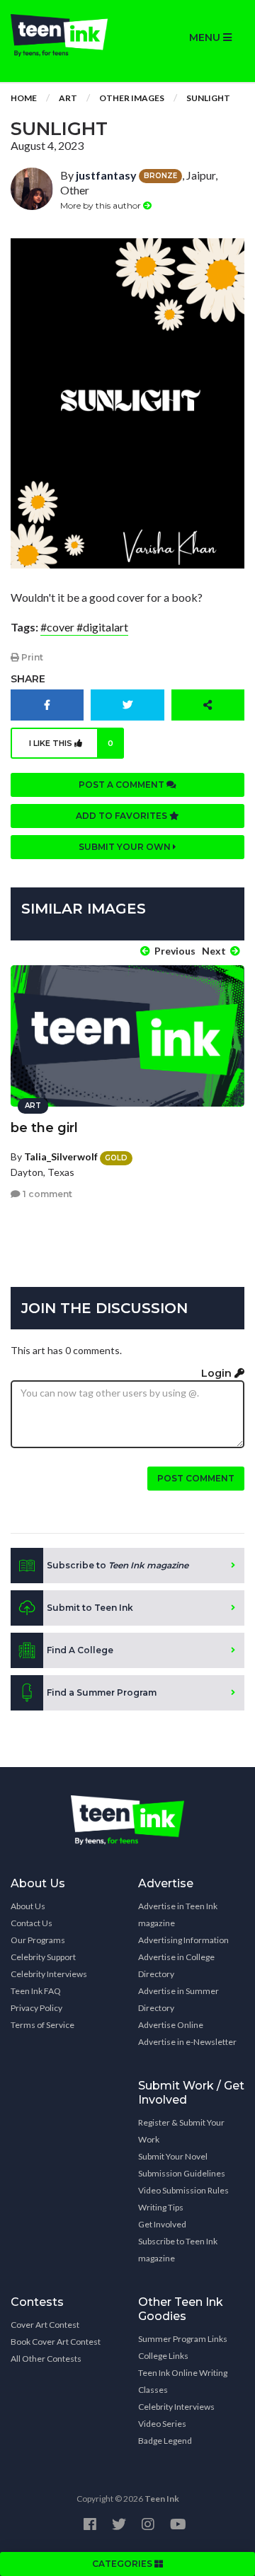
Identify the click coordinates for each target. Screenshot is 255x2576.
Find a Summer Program (102, 1692)
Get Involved (162, 2224)
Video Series (162, 2424)
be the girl (44, 1128)
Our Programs (38, 1940)
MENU (206, 37)
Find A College (80, 1650)
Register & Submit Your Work (181, 2131)
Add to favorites (123, 816)
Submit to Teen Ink (90, 1608)
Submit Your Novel (173, 2156)
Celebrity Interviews (49, 1974)
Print (31, 657)
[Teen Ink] (64, 35)
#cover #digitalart (84, 627)
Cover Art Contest (45, 2325)
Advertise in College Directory (176, 1965)
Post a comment (123, 785)
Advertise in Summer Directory (178, 1999)
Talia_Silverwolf (61, 1156)
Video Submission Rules (183, 2190)
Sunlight (208, 98)
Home (24, 98)
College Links (163, 2356)
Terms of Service (42, 2025)
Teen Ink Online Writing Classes (183, 2381)
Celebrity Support (43, 1957)
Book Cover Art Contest (56, 2342)
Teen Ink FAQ (36, 1991)
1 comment (46, 1194)
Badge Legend (165, 2441)
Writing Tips (161, 2207)
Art (68, 98)
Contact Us (32, 1923)
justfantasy (106, 175)
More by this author (102, 205)
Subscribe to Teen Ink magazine (178, 2250)
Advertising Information (183, 1940)
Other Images (132, 98)
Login (218, 1373)
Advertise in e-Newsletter (187, 2042)
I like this (71, 743)
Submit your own (126, 847)
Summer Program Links (183, 2339)
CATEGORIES (123, 2564)
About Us (28, 1906)
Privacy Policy (36, 2008)
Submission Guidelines (182, 2173)
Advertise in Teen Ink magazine (178, 1914)
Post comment (196, 1478)
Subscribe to (118, 1565)
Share (28, 679)
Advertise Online (171, 2025)
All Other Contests (46, 2359)
